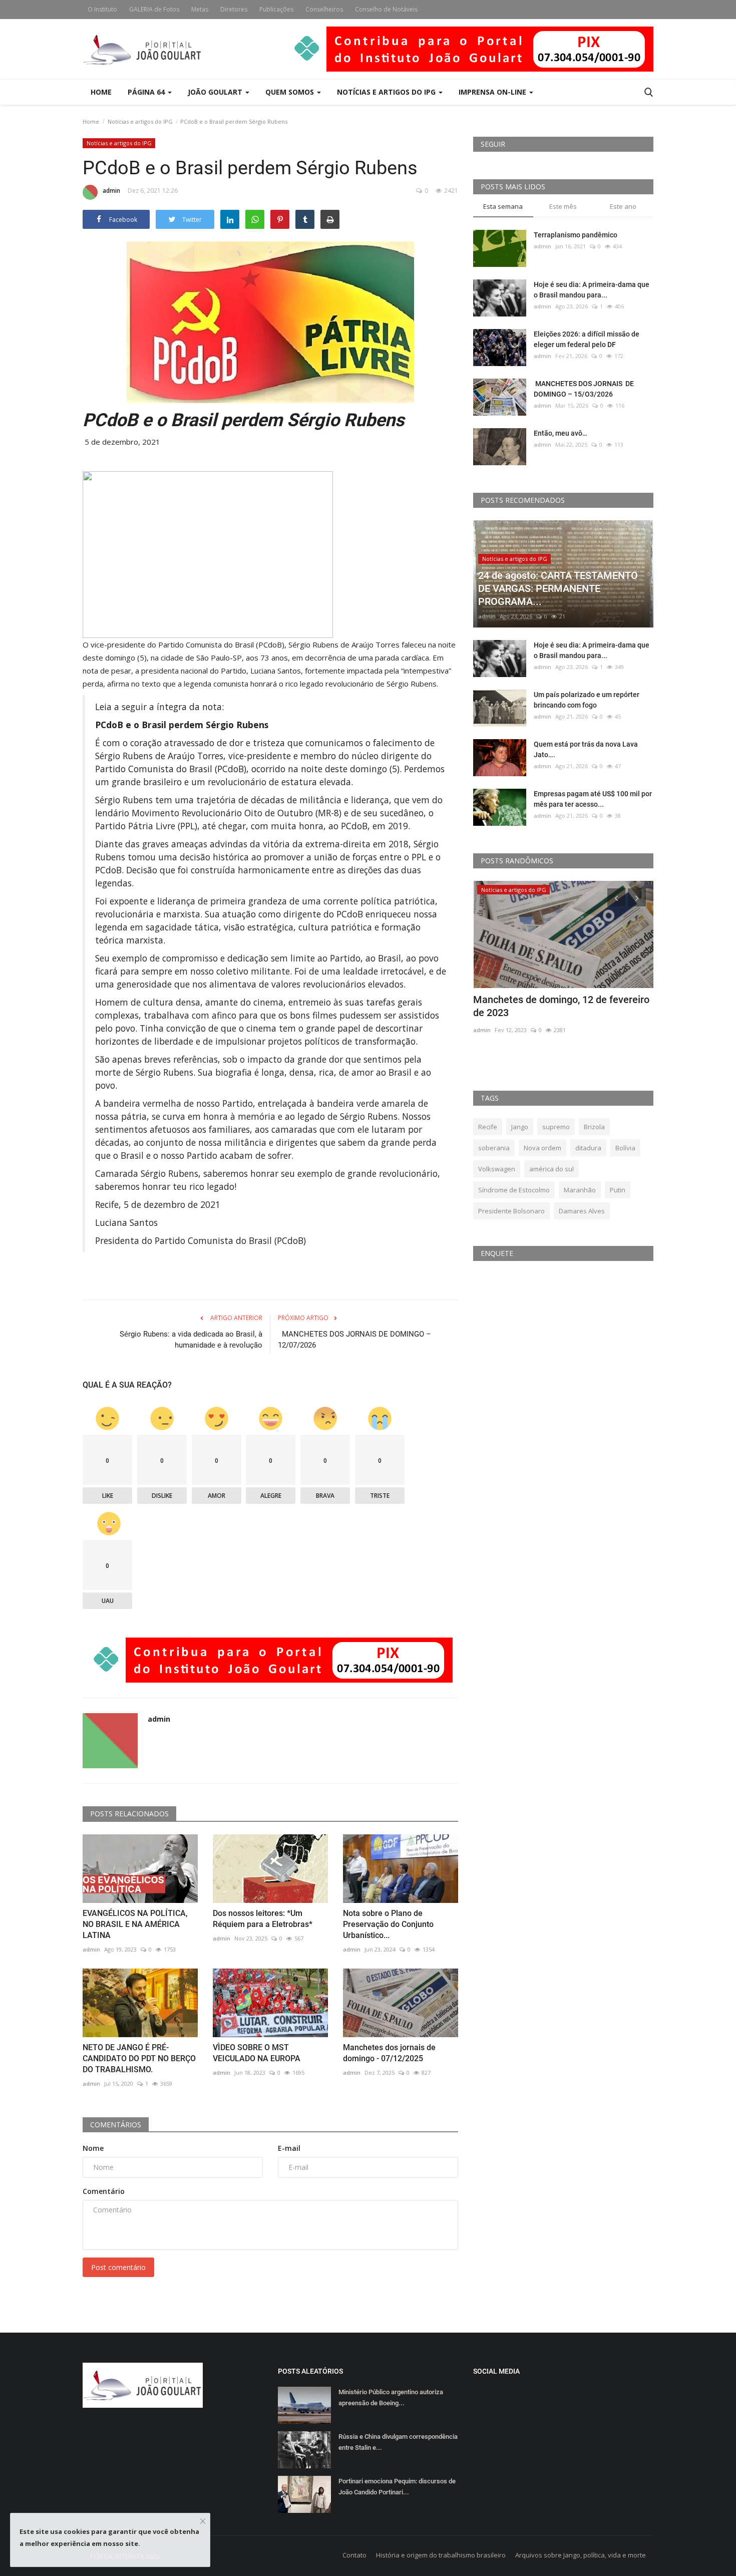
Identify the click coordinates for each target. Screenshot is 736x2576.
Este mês (563, 206)
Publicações (276, 9)
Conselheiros (324, 9)
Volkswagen (497, 1169)
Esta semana (503, 206)
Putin (618, 1190)
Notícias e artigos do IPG (140, 121)
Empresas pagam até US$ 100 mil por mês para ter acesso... (593, 799)
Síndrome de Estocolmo (514, 1190)
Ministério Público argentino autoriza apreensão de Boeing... (391, 2397)
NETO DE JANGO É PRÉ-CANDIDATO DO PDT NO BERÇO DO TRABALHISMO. (139, 2058)
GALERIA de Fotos (154, 9)
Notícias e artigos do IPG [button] (387, 92)
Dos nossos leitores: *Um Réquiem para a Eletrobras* (263, 1919)
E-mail (289, 2148)
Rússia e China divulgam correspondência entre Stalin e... (398, 2442)
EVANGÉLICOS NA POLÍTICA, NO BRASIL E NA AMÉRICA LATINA (135, 1924)
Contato (354, 2555)
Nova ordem (542, 1148)
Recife (488, 1127)
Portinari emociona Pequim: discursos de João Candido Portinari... (397, 2487)
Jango (520, 1127)
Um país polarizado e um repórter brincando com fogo (587, 700)
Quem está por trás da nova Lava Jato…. (586, 749)
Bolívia (625, 1148)
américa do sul (551, 1169)
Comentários (116, 2125)
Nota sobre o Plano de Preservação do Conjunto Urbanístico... (388, 1924)
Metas (200, 9)
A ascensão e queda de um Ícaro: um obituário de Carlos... (555, 1006)
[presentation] (616, 897)
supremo (556, 1127)
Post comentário (118, 2267)
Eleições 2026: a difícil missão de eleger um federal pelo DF (587, 339)
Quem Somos (291, 92)
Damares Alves (582, 1211)
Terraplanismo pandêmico (576, 235)
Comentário (104, 2191)
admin (111, 191)
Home (101, 92)
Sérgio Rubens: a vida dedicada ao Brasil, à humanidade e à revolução (191, 1340)
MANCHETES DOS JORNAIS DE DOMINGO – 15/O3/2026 (584, 389)
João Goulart (216, 92)
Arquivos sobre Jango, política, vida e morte (581, 2555)
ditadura (588, 1148)
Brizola (594, 1127)
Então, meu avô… (561, 433)
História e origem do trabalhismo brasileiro (441, 2555)
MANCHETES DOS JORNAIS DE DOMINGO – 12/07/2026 (354, 1340)
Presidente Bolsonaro (511, 1211)
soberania (494, 1148)
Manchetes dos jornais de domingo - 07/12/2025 (389, 2053)
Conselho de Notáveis (386, 9)
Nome (93, 2148)
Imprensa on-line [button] (493, 92)
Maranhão (580, 1190)
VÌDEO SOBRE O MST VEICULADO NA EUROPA (257, 2053)
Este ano (623, 206)
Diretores (234, 9)
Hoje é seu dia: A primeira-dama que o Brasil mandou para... (592, 290)
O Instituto (102, 9)
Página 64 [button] (147, 92)
